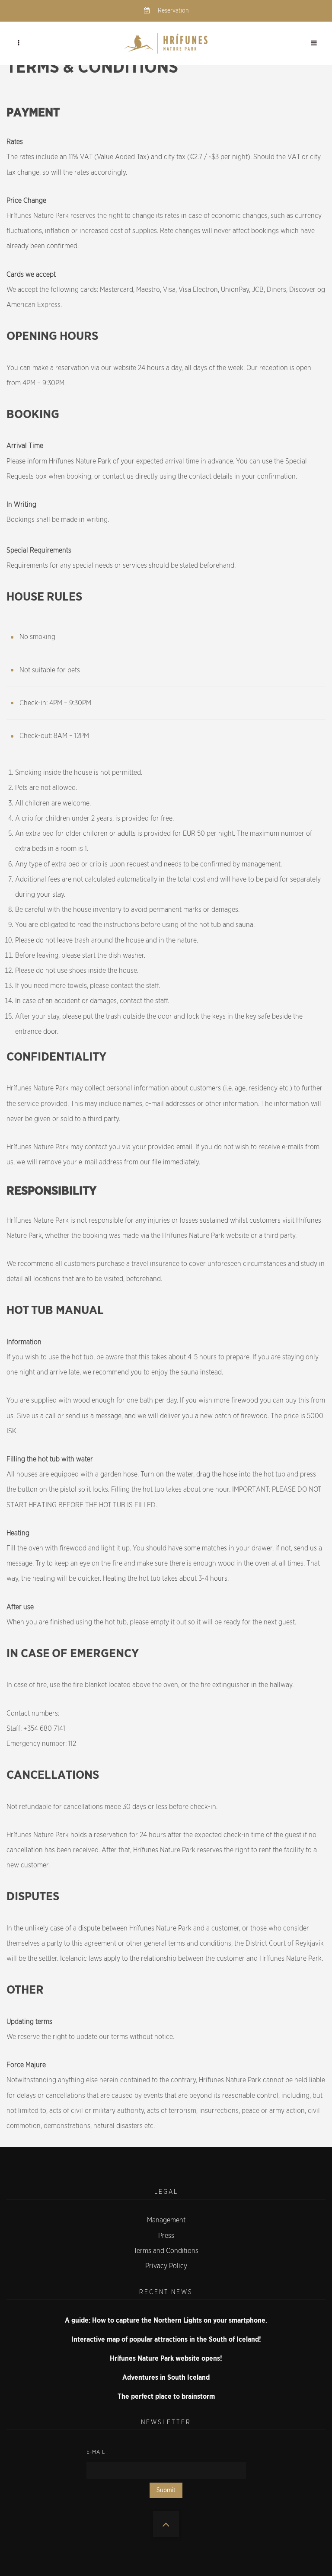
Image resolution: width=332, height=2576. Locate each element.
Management (166, 2220)
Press (166, 2236)
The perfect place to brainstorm (166, 2397)
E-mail (96, 2452)
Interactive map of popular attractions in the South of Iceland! (166, 2339)
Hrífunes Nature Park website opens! (166, 2359)
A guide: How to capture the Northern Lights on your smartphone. (166, 2320)
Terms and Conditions (166, 2251)
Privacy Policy (166, 2266)
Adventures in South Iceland (166, 2378)
